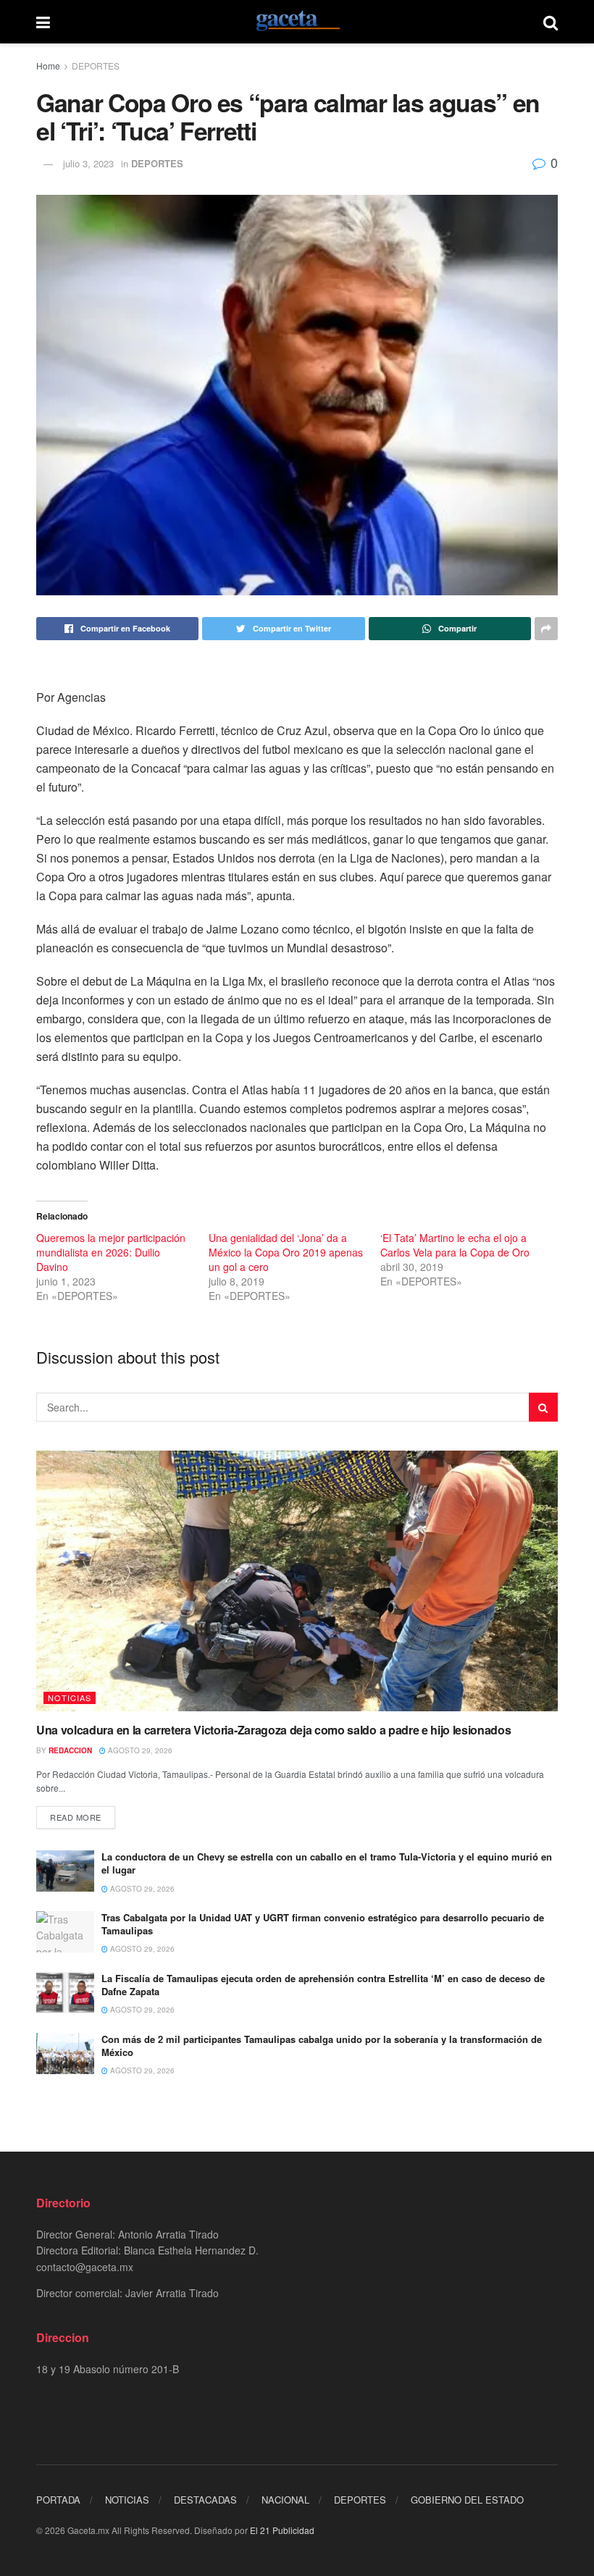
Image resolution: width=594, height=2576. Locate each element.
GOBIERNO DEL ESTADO (467, 2500)
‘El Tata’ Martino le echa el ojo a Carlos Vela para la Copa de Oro (455, 1245)
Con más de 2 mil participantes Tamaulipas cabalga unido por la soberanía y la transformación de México (322, 2046)
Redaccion (70, 1750)
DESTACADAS (205, 2500)
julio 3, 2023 (88, 163)
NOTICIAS (70, 1698)
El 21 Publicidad (282, 2530)
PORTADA (58, 2500)
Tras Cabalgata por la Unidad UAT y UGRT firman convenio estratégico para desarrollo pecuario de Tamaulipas (323, 1924)
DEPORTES (96, 66)
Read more (76, 1817)
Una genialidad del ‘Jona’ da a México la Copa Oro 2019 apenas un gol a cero (286, 1252)
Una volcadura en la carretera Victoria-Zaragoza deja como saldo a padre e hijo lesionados (274, 1730)
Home (48, 66)
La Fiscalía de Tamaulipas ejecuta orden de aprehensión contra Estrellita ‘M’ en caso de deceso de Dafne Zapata (323, 1985)
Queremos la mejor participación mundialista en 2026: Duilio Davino (111, 1252)
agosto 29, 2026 (139, 1750)
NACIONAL (285, 2500)
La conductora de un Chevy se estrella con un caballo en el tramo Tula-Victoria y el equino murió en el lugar (327, 1863)
